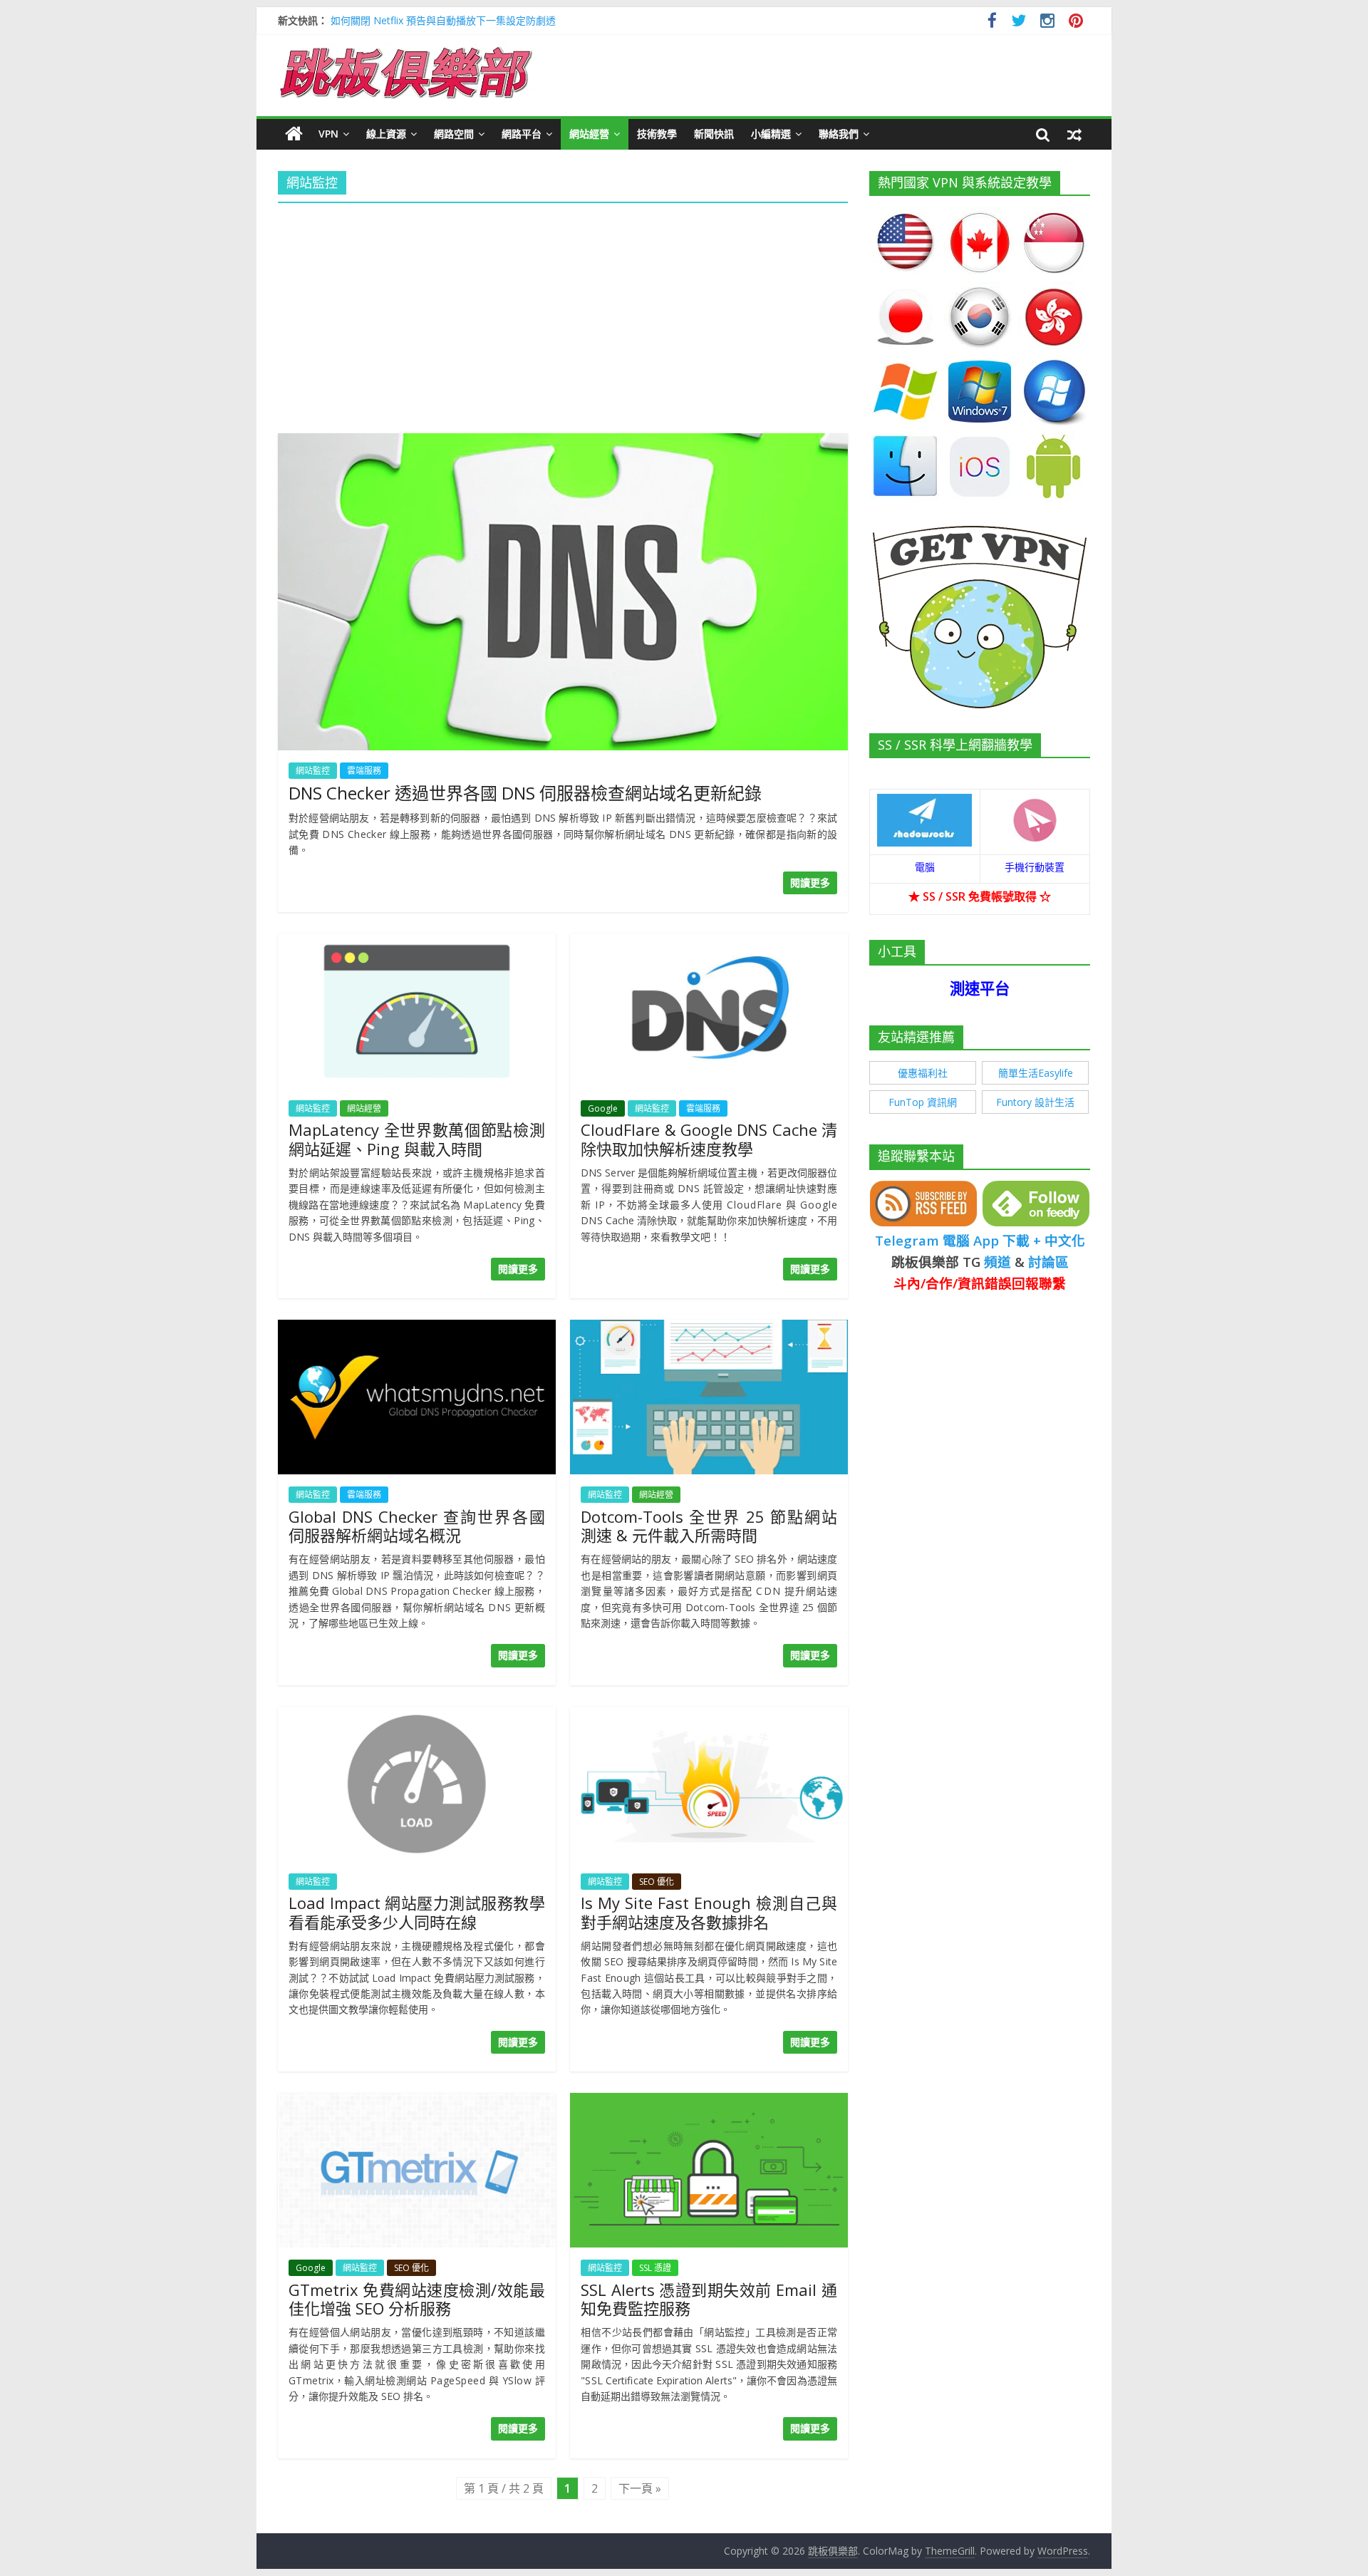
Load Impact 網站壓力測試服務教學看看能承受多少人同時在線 (417, 1912)
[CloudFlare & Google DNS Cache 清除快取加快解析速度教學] (709, 942)
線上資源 (386, 134)
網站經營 (589, 134)
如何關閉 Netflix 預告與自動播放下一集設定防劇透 (443, 20)
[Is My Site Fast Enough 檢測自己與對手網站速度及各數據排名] (709, 1715)
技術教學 (657, 134)
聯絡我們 (839, 134)
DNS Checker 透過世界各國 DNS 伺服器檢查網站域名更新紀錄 (525, 793)
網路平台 (522, 134)
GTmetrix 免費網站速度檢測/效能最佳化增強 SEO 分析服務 (417, 2299)
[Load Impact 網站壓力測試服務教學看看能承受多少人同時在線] (417, 1715)
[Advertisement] (563, 314)
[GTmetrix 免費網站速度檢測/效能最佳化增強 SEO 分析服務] (417, 2101)
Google (603, 1108)
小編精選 (771, 134)
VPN (328, 134)
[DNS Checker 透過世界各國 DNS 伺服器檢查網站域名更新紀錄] (563, 442)
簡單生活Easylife (1036, 1073)
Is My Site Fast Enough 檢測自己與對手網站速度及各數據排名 (709, 1912)
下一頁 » (640, 2488)
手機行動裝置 (1035, 867)
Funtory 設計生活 (1035, 1102)
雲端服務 (364, 771)
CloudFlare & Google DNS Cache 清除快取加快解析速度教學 (709, 1139)
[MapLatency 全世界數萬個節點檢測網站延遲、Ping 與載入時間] (417, 942)
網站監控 (313, 771)
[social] (992, 22)
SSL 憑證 (655, 2268)
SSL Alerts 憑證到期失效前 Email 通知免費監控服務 (709, 2299)
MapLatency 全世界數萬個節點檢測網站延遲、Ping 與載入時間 (417, 1139)
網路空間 (454, 134)
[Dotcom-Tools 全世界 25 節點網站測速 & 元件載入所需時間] (709, 1328)
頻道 (997, 1262)
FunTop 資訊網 (923, 1102)
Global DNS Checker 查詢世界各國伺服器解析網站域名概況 (417, 1526)
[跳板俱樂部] (406, 50)
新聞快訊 (714, 134)
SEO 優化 (657, 1882)
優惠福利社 (923, 1073)
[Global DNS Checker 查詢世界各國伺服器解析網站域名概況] (417, 1328)
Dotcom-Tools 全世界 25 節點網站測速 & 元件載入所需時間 (709, 1526)
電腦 (925, 867)
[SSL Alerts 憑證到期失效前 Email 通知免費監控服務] (709, 2101)
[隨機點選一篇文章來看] (1074, 134)
